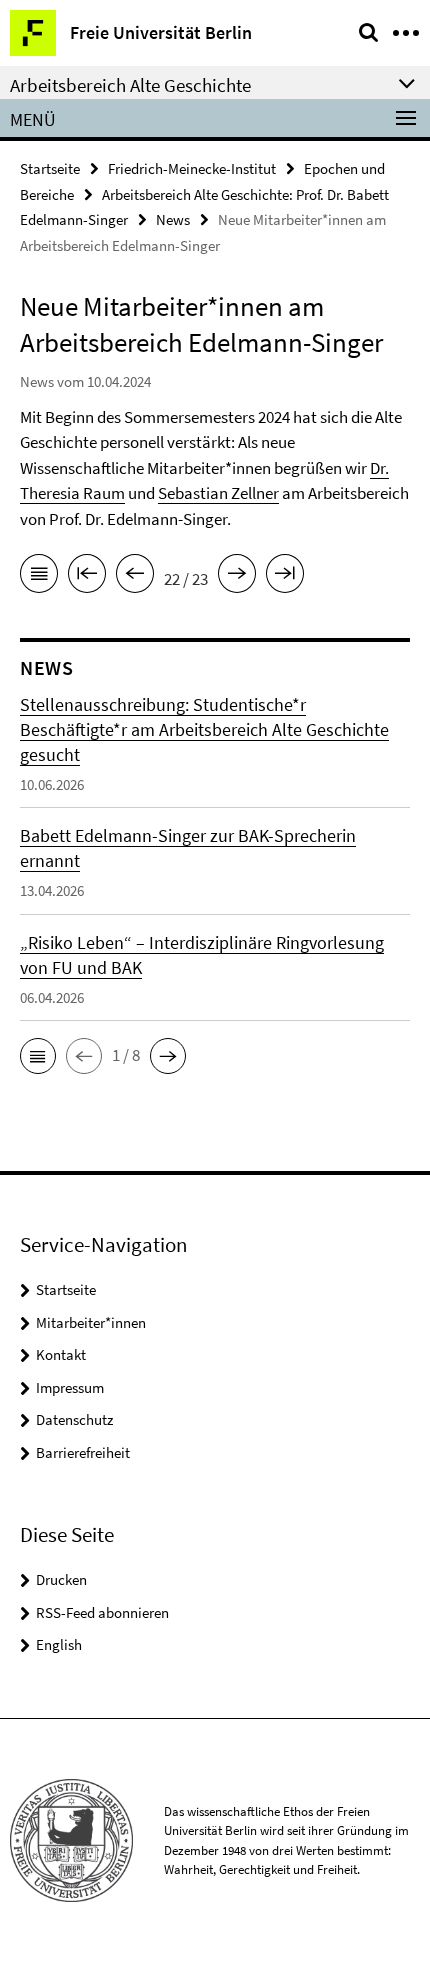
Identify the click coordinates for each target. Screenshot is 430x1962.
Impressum (70, 1387)
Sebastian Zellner (218, 493)
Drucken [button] (61, 1579)
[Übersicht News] (39, 577)
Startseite (50, 168)
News (173, 219)
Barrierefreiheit (83, 1452)
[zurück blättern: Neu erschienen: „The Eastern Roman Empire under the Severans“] (135, 577)
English (59, 1644)
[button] (38, 1056)
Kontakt (61, 1354)
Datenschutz (74, 1419)
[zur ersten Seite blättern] (87, 577)
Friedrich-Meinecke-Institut (192, 168)
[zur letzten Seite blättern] (285, 577)
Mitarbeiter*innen (91, 1322)
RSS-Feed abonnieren (102, 1612)
